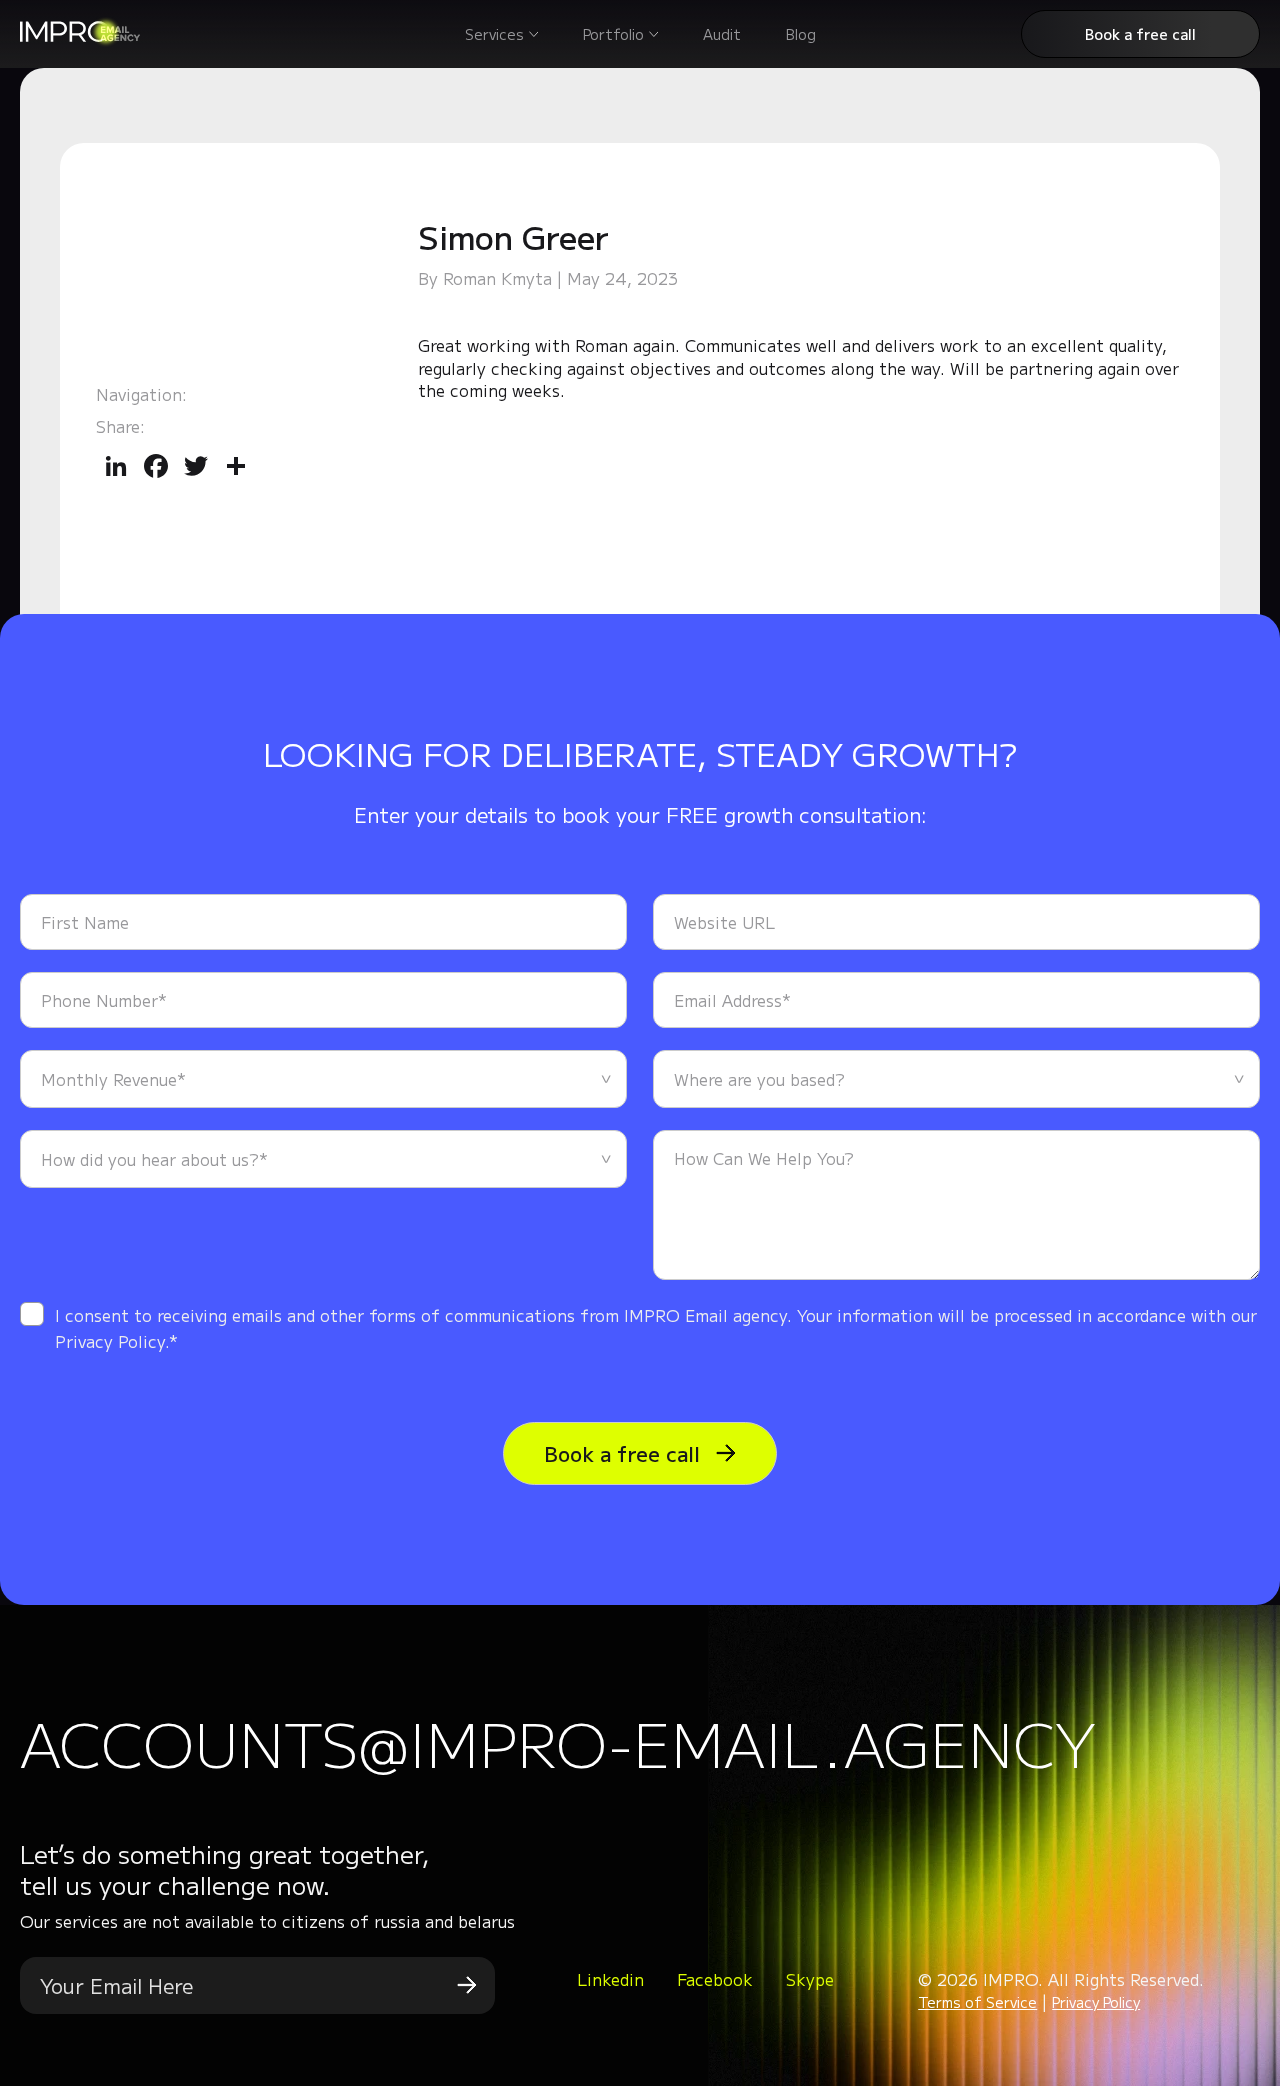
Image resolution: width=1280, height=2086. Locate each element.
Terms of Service (977, 2002)
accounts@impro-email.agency (558, 1741)
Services (494, 34)
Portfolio (613, 34)
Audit (722, 34)
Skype (810, 1979)
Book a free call (1140, 34)
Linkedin (610, 1979)
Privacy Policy (1096, 2002)
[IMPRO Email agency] (80, 40)
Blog (801, 34)
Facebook (715, 1979)
